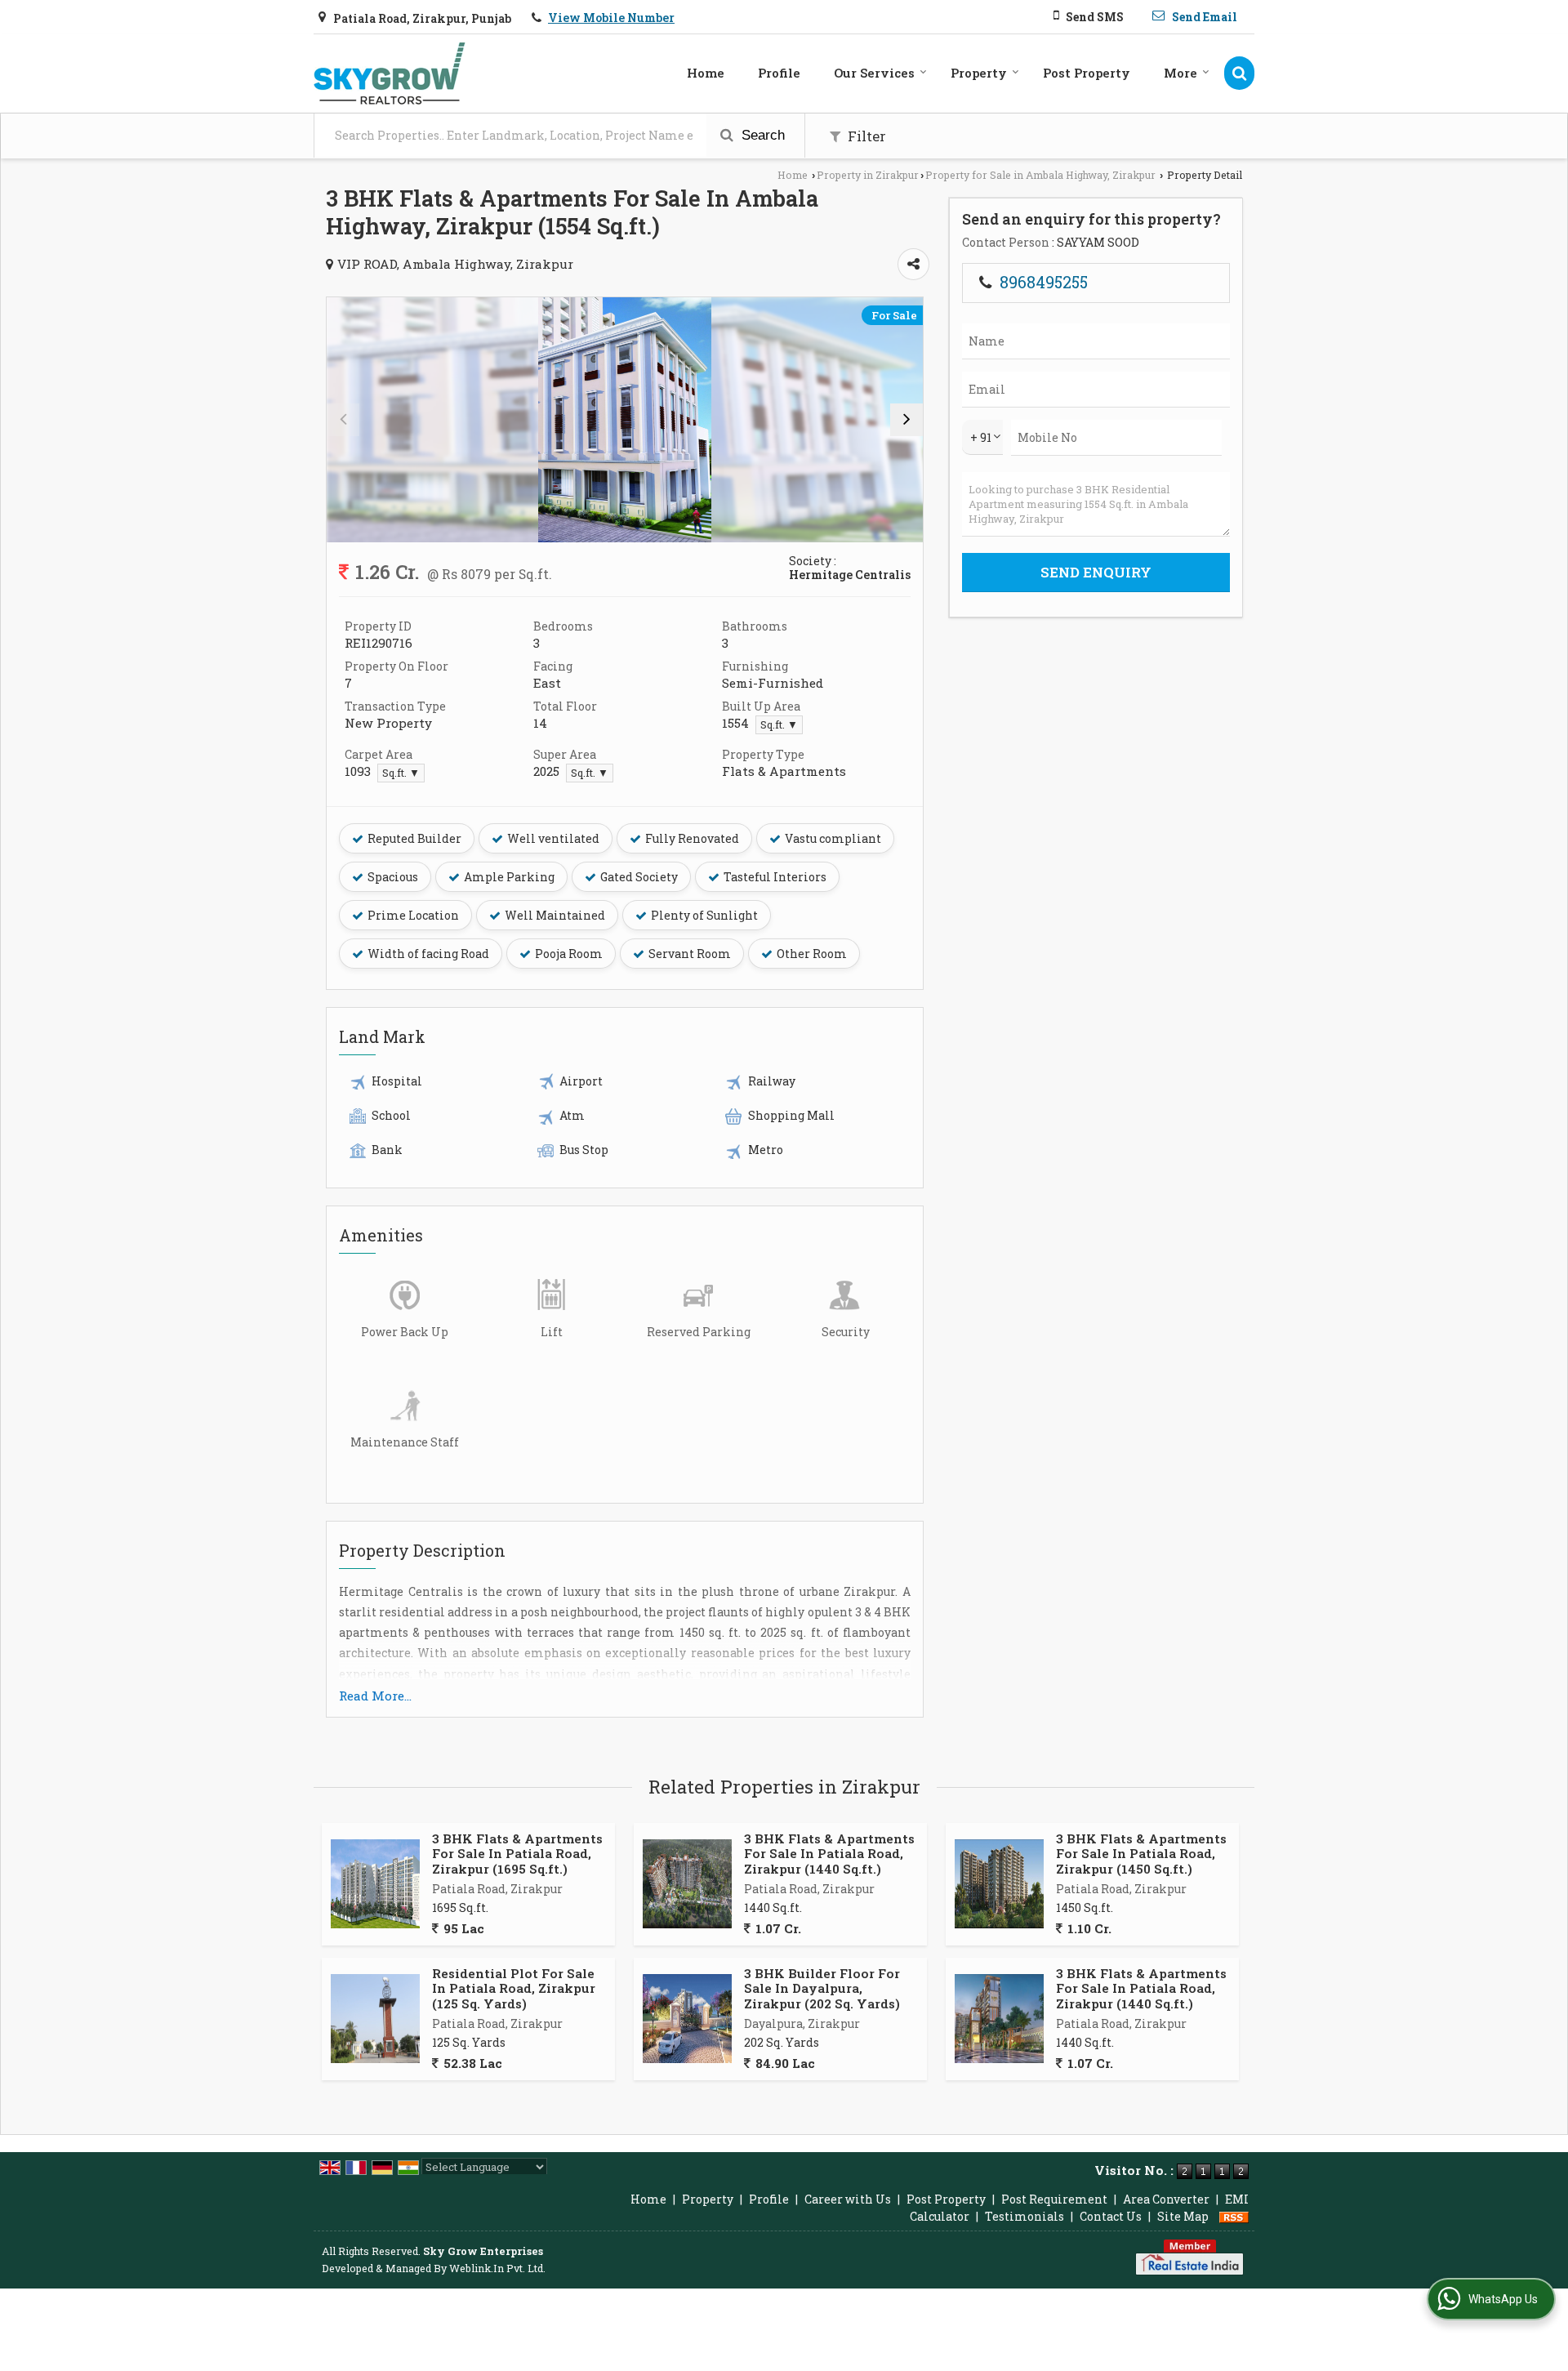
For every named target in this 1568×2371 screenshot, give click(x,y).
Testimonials (1025, 2216)
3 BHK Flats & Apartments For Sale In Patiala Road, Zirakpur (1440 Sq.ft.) (829, 1854)
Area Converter (1166, 2199)
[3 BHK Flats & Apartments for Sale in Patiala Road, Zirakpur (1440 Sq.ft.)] (687, 1884)
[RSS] (1234, 2216)
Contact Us (1111, 2216)
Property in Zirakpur (868, 175)
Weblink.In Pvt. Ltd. (497, 2268)
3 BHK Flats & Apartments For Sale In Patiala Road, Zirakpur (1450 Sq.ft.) (1141, 1854)
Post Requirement (1054, 2199)
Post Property (1087, 73)
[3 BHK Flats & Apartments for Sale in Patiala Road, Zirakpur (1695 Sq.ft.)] (375, 1884)
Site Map (1183, 2216)
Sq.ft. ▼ (779, 724)
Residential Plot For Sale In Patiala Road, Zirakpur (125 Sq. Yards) (514, 1988)
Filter (865, 136)
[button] (611, 18)
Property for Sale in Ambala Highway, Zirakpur (1040, 175)
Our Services (874, 73)
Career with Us (848, 2199)
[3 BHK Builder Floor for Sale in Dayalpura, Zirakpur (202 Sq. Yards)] (687, 2019)
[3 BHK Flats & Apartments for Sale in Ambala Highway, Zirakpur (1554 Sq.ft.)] (625, 420)
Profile (779, 73)
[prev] (343, 420)
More (1180, 73)
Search (761, 135)
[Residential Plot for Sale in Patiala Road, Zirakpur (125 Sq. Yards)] (375, 2019)
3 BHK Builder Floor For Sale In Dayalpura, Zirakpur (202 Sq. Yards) (822, 1988)
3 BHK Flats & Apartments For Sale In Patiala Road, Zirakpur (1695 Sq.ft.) (517, 1854)
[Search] (1239, 73)
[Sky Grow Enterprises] (390, 74)
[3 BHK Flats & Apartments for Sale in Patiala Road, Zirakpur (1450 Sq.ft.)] (999, 1884)
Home (706, 73)
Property (979, 73)
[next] (906, 420)
